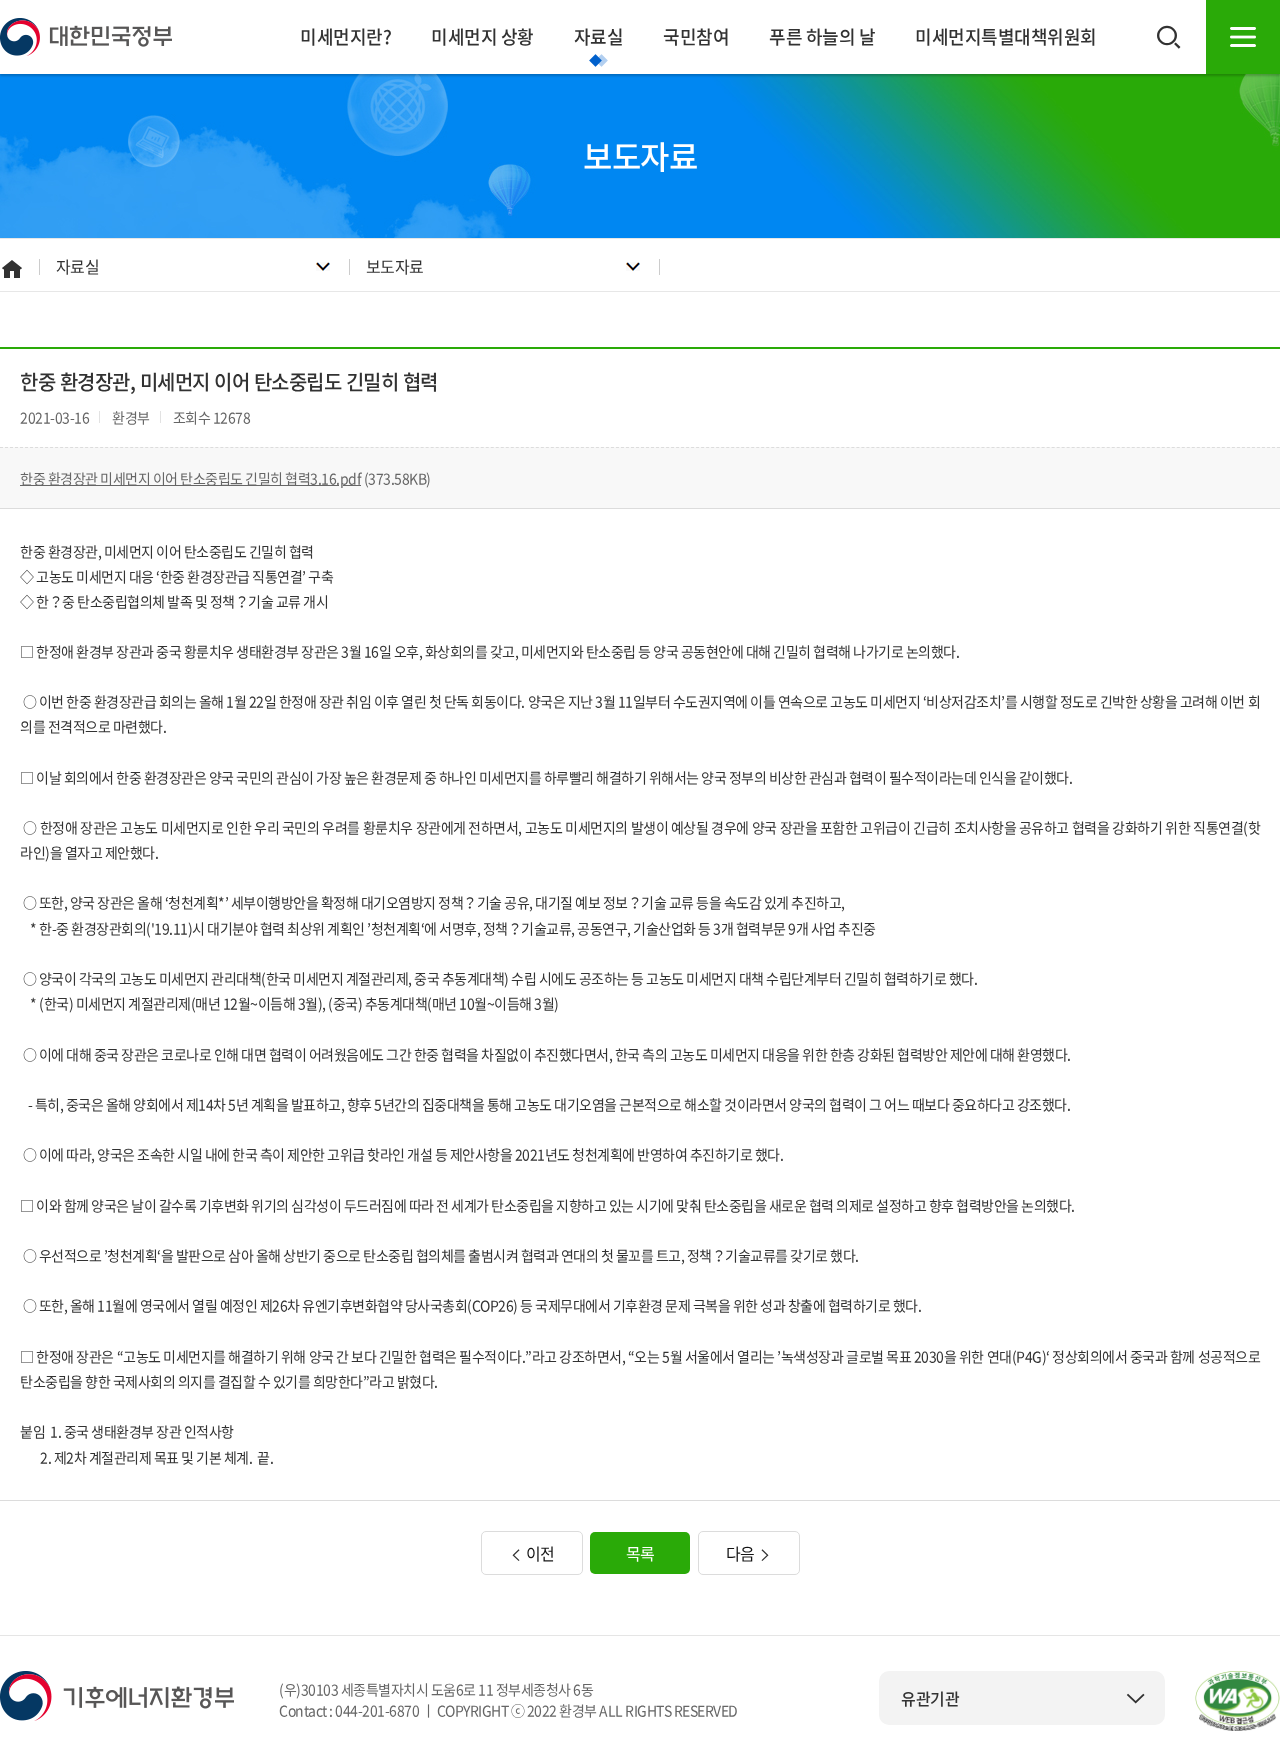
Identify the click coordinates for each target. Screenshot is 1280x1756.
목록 (640, 1553)
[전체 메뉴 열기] (1243, 37)
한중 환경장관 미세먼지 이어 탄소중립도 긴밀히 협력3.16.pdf (190, 478)
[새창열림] (1237, 1701)
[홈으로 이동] (86, 35)
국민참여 (696, 36)
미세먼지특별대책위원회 (1006, 36)
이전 (538, 1553)
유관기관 (930, 1698)
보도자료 (395, 266)
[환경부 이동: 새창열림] (117, 1694)
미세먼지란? (345, 36)
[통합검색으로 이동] (1169, 37)
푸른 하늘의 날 (822, 36)
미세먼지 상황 (482, 36)
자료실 (599, 36)
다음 (742, 1553)
